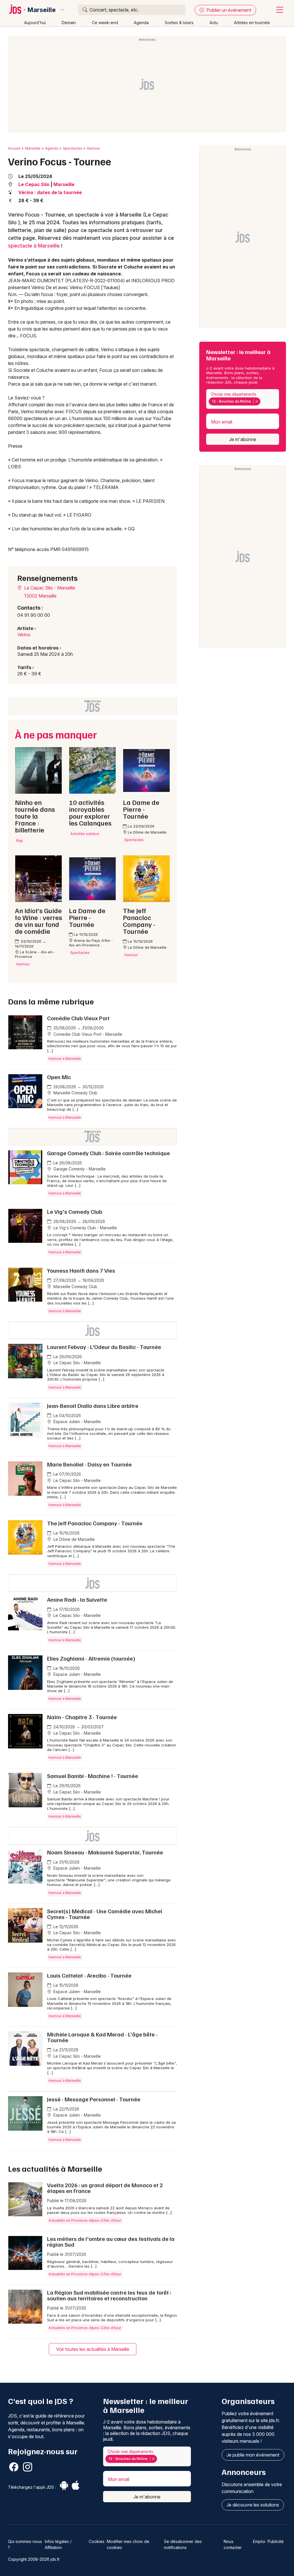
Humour (93, 148)
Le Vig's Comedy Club (75, 1211)
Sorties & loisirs (179, 23)
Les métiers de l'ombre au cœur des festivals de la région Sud (111, 2241)
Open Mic (59, 1077)
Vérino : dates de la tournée (50, 192)
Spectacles (72, 148)
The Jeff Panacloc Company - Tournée (95, 1523)
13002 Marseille (40, 596)
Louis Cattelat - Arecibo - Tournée (89, 1975)
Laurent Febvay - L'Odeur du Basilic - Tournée (104, 1347)
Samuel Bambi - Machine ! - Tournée (93, 1776)
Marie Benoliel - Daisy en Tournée (89, 1464)
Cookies (97, 2541)
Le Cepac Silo (34, 184)
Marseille (42, 10)
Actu (214, 23)
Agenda (141, 23)
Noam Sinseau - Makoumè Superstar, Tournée (105, 1852)
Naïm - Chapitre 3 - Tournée (82, 1717)
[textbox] (263, 401)
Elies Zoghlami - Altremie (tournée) (91, 1658)
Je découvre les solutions (253, 2505)
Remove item (257, 401)
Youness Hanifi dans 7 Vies (81, 1270)
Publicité (276, 2541)
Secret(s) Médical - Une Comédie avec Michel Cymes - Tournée (105, 1914)
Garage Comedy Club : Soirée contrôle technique (109, 1153)
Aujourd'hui (35, 23)
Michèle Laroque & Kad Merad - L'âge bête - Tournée (102, 2037)
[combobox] (243, 399)
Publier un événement (228, 10)
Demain (69, 23)
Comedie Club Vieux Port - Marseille (87, 1034)
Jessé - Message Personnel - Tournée (94, 2099)
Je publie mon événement (253, 2455)
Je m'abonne (243, 439)
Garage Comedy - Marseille (79, 1169)
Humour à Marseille (65, 1059)
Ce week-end (105, 23)
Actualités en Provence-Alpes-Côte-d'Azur (85, 2220)
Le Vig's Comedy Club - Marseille (85, 1228)
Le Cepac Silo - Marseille (49, 588)
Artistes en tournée (252, 23)
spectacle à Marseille (34, 246)
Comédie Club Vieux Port (78, 1018)
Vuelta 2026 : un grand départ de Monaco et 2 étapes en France (105, 2188)
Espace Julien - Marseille (77, 1422)
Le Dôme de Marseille (73, 1539)
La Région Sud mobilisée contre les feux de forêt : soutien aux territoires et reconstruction (109, 2295)
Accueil (14, 148)
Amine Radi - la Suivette (77, 1599)
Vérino (24, 635)
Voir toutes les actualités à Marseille (93, 2349)
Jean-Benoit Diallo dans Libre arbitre (93, 1406)
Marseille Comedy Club (75, 1093)
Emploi (259, 2541)
